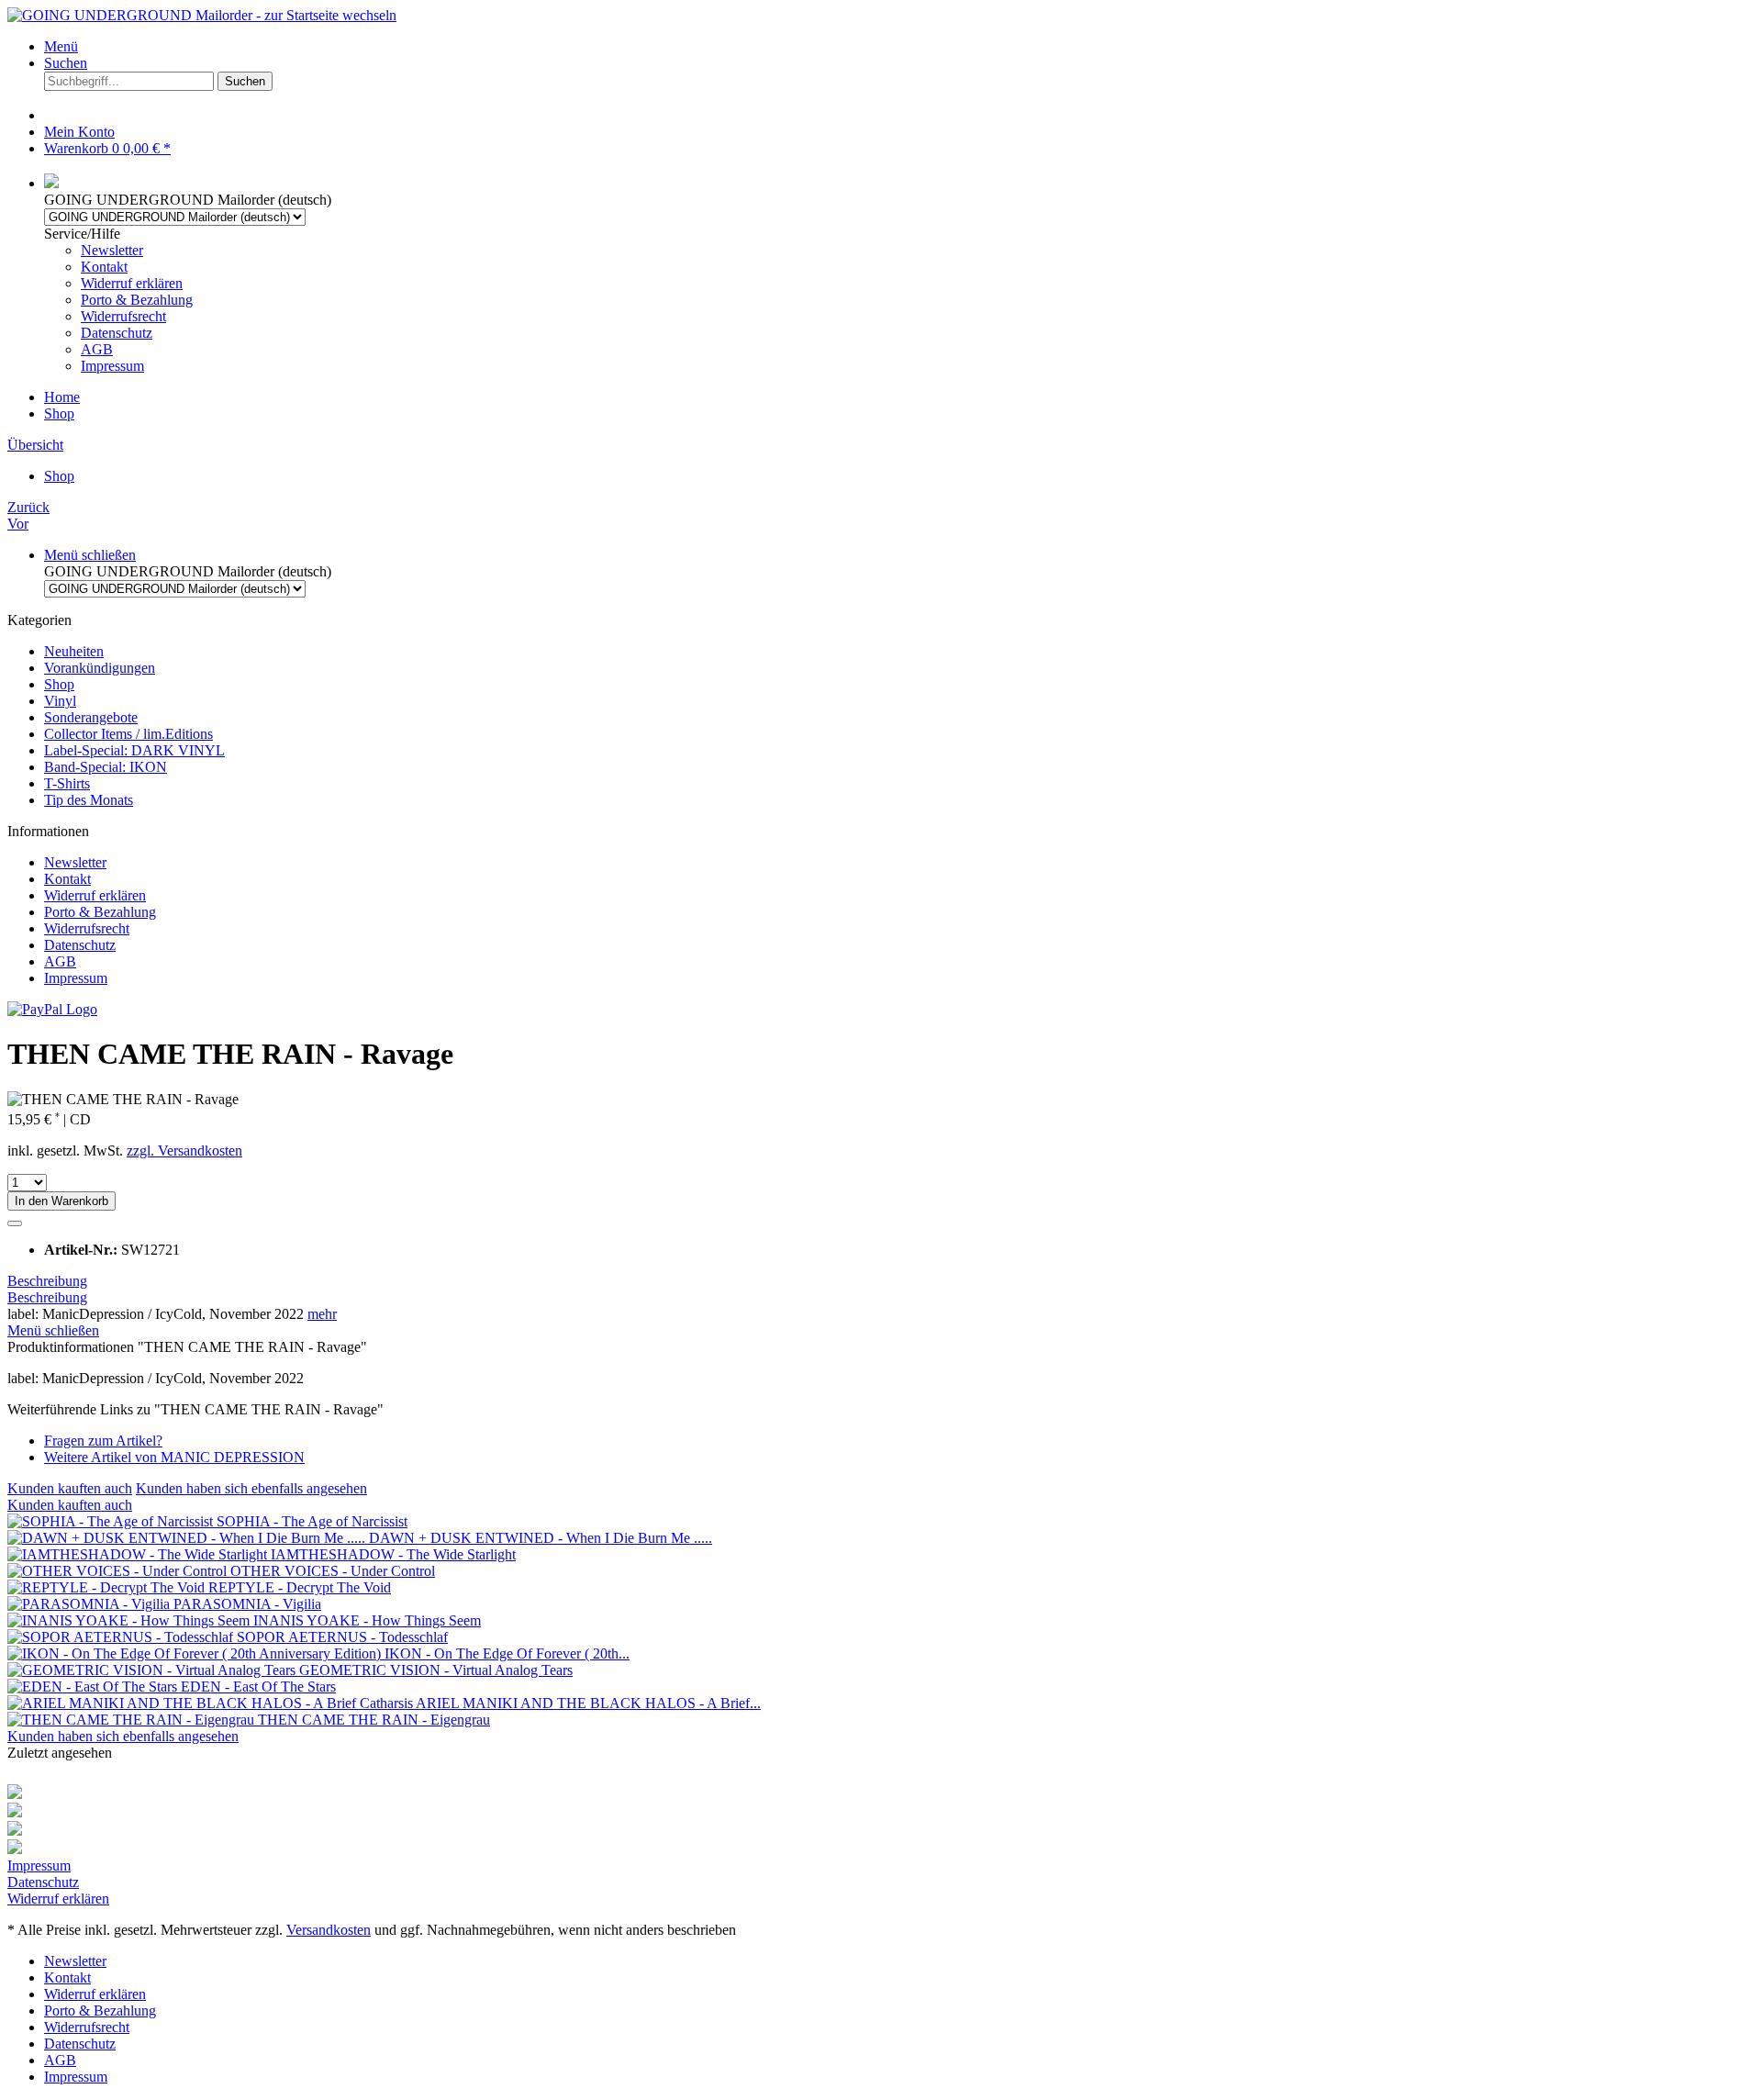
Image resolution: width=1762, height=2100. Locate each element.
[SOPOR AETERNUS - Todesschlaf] (122, 1637)
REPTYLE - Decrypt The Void (300, 1587)
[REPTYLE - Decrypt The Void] (108, 1587)
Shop (59, 684)
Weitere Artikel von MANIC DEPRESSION (174, 1457)
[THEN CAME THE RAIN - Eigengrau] (133, 1720)
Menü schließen (90, 555)
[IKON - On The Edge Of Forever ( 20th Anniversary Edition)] (196, 1653)
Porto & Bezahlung (137, 300)
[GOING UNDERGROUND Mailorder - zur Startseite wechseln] (202, 15)
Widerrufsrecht (123, 316)
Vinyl (60, 701)
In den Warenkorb (61, 1201)
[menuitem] (899, 47)
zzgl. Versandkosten (184, 1151)
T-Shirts (67, 783)
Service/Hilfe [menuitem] (118, 300)
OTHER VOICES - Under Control (333, 1571)
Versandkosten (329, 1930)
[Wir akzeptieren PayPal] (52, 1009)
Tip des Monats (89, 800)
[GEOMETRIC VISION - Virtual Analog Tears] (153, 1670)
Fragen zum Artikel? (103, 1441)
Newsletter (112, 250)
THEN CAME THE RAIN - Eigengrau (374, 1720)
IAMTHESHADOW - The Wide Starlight (393, 1554)
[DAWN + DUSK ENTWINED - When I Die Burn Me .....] (188, 1538)
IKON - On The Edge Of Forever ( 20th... (507, 1653)
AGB (97, 349)
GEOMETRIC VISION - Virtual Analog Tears (436, 1670)
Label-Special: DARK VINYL (134, 750)
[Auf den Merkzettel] (15, 1223)
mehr (322, 1314)
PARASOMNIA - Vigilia (247, 1604)
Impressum (112, 366)
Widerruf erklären (132, 283)
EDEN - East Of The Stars (258, 1687)
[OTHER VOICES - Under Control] (119, 1571)
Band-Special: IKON (106, 767)
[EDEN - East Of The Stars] (94, 1687)
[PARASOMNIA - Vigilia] (90, 1604)
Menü (61, 46)
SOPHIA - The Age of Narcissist (312, 1521)
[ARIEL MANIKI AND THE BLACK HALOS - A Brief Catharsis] (212, 1703)
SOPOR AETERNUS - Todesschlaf (342, 1637)
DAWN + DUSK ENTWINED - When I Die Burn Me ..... (541, 1538)
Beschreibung (47, 1281)
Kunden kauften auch (70, 1488)
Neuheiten (74, 651)
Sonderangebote (91, 717)
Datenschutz (117, 333)
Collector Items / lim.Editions (128, 734)
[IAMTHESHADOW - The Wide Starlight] (139, 1554)
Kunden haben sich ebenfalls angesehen (251, 1488)
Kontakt (104, 267)
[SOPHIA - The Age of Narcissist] (112, 1521)
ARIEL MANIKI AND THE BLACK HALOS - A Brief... (588, 1703)
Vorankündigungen (100, 668)
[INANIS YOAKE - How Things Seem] (130, 1620)
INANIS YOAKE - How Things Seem (367, 1620)
